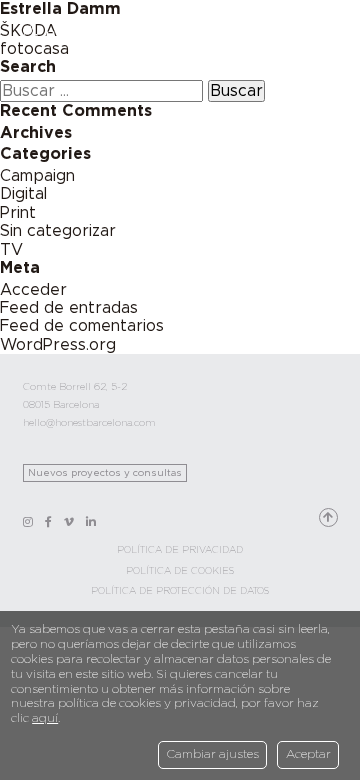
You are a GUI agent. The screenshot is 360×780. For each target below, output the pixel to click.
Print (18, 213)
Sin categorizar (58, 231)
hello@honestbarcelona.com (89, 423)
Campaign (37, 176)
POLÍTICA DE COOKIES (180, 571)
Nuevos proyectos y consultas (105, 473)
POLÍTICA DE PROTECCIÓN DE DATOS (180, 591)
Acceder (33, 290)
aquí (45, 718)
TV (11, 250)
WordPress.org (58, 345)
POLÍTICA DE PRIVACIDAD (180, 550)
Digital (23, 194)
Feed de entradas (69, 308)
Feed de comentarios (82, 326)
